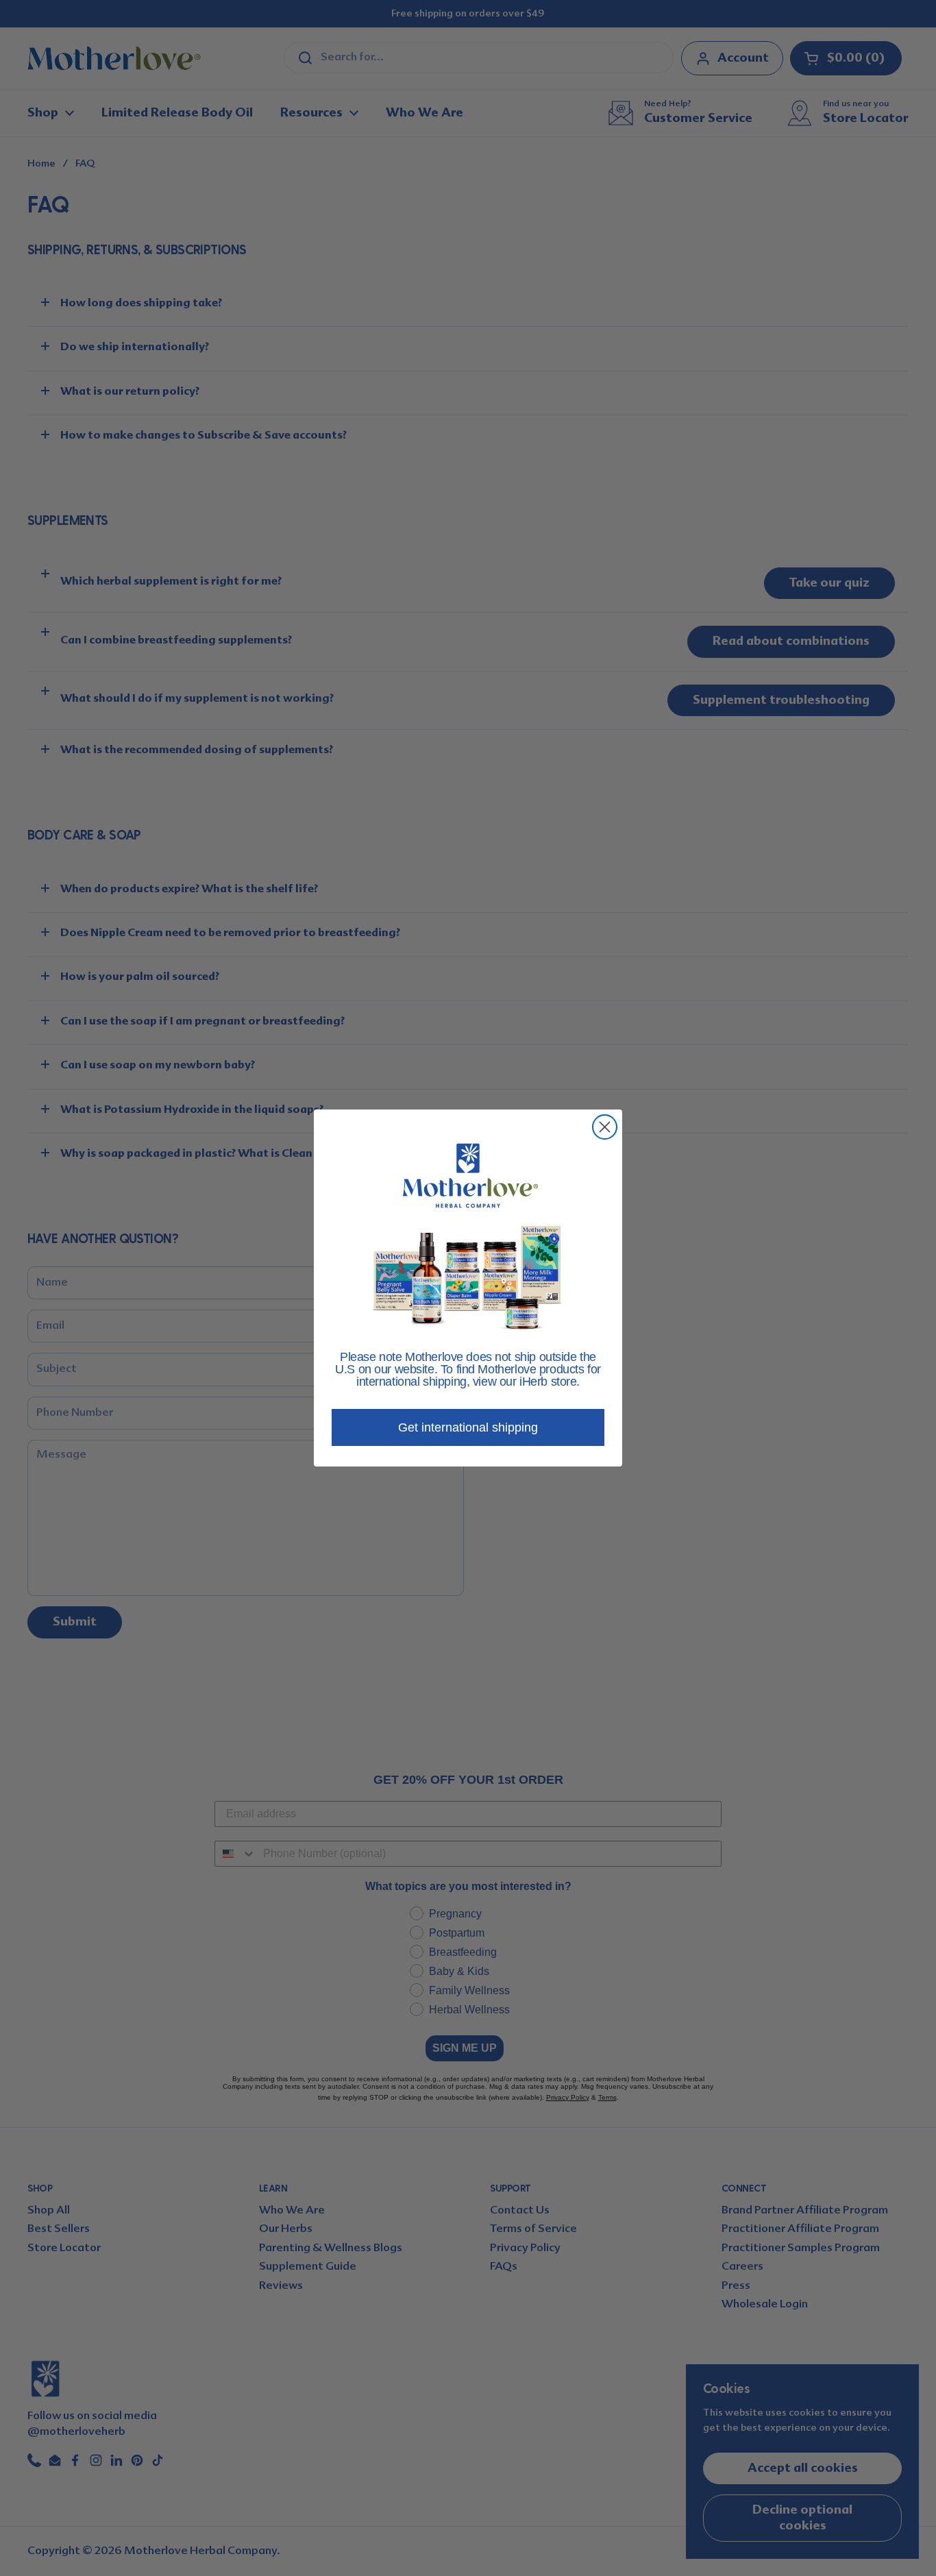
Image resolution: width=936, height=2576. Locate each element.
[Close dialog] (605, 1127)
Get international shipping (468, 1427)
